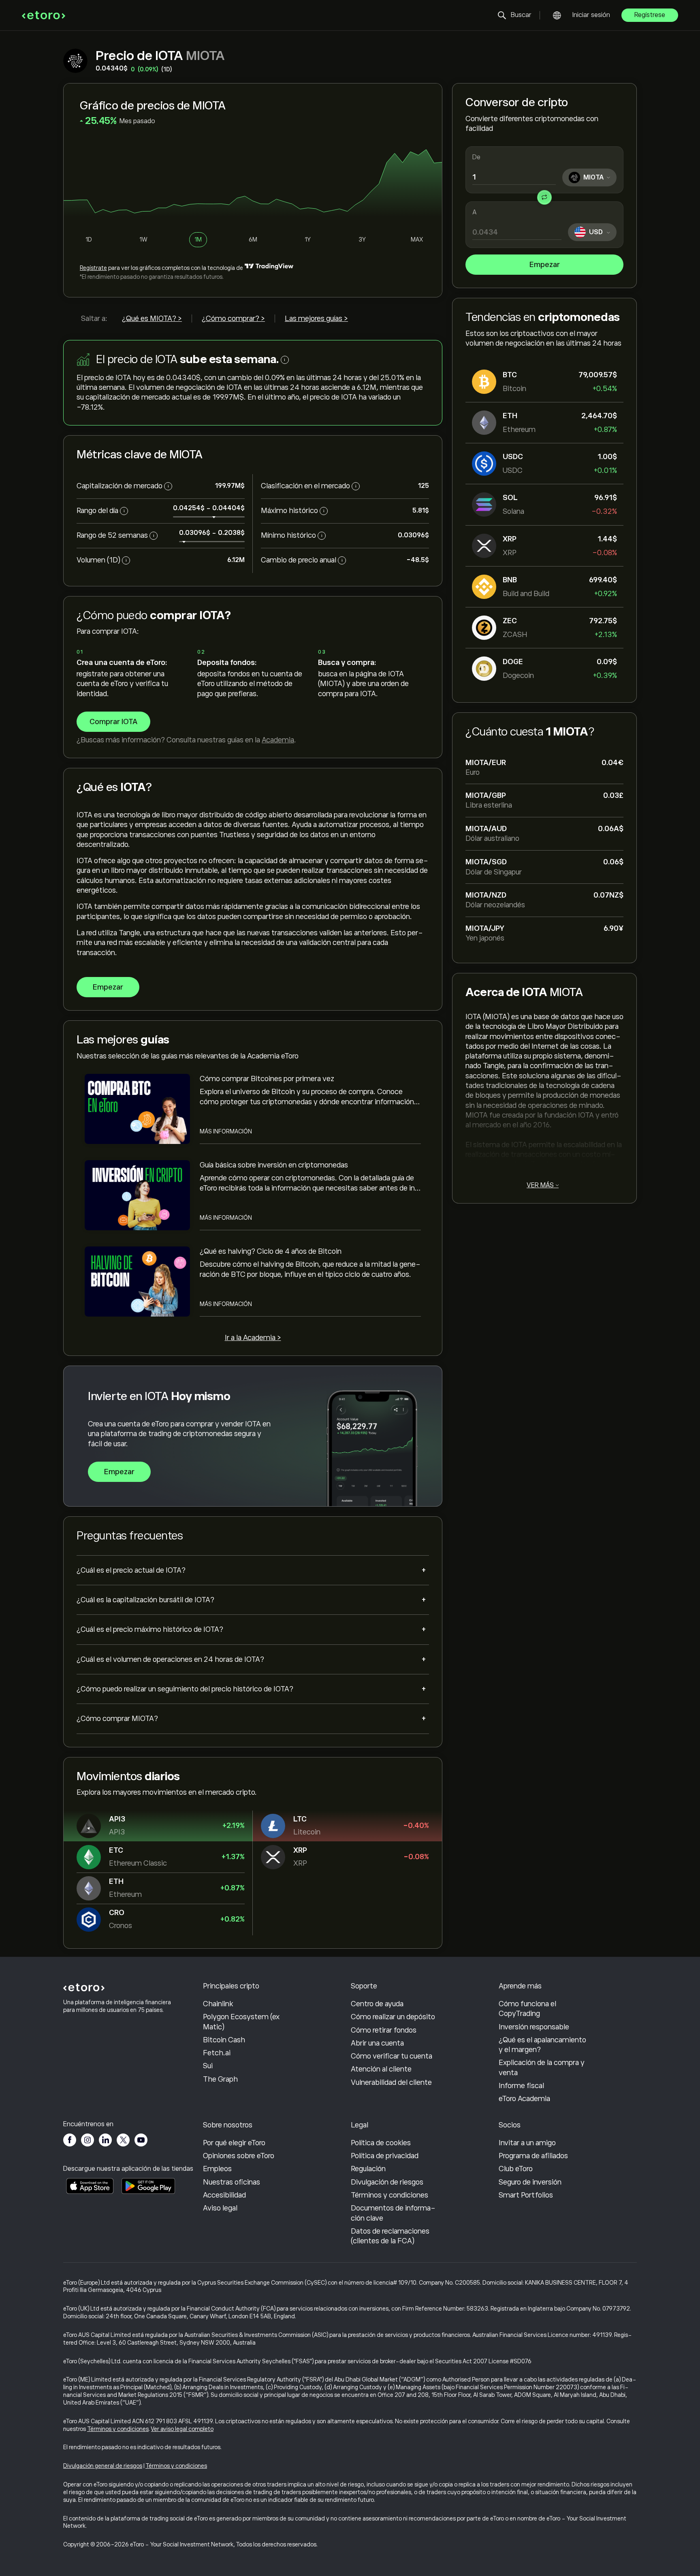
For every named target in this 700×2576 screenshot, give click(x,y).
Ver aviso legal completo (182, 2429)
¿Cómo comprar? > (233, 319)
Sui (208, 2066)
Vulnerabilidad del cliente (391, 2082)
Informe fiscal (521, 2086)
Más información (226, 1131)
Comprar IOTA (113, 722)
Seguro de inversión (530, 2182)
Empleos (217, 2169)
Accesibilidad (224, 2195)
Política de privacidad (385, 2156)
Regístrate (93, 268)
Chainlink (218, 2004)
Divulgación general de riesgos (103, 2466)
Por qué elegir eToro (234, 2143)
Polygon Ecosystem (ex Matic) (241, 2022)
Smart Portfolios (526, 2195)
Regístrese (650, 15)
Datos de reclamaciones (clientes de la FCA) (390, 2236)
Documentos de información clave (393, 2213)
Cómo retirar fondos (384, 2030)
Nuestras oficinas (232, 2182)
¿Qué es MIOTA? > (152, 319)
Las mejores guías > (316, 319)
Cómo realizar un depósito (393, 2017)
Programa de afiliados (533, 2156)
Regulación (368, 2169)
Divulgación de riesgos (387, 2182)
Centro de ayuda (377, 2004)
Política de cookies (381, 2143)
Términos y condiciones (389, 2195)
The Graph (220, 2079)
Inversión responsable (534, 2027)
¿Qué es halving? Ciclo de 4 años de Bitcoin (271, 1251)
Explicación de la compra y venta (542, 2067)
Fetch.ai (217, 2053)
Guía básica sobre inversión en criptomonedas (274, 1165)
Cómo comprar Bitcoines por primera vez (267, 1079)
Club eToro (516, 2169)
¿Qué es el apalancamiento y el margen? (542, 2045)
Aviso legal (220, 2208)
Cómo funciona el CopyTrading (527, 2009)
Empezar (545, 265)
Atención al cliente (381, 2069)
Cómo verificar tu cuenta (392, 2056)
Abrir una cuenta (377, 2043)
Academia (278, 740)
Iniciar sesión (591, 15)
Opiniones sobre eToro (239, 2156)
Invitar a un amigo (527, 2143)
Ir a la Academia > (253, 1338)
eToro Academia (524, 2099)
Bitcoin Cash (224, 2040)
